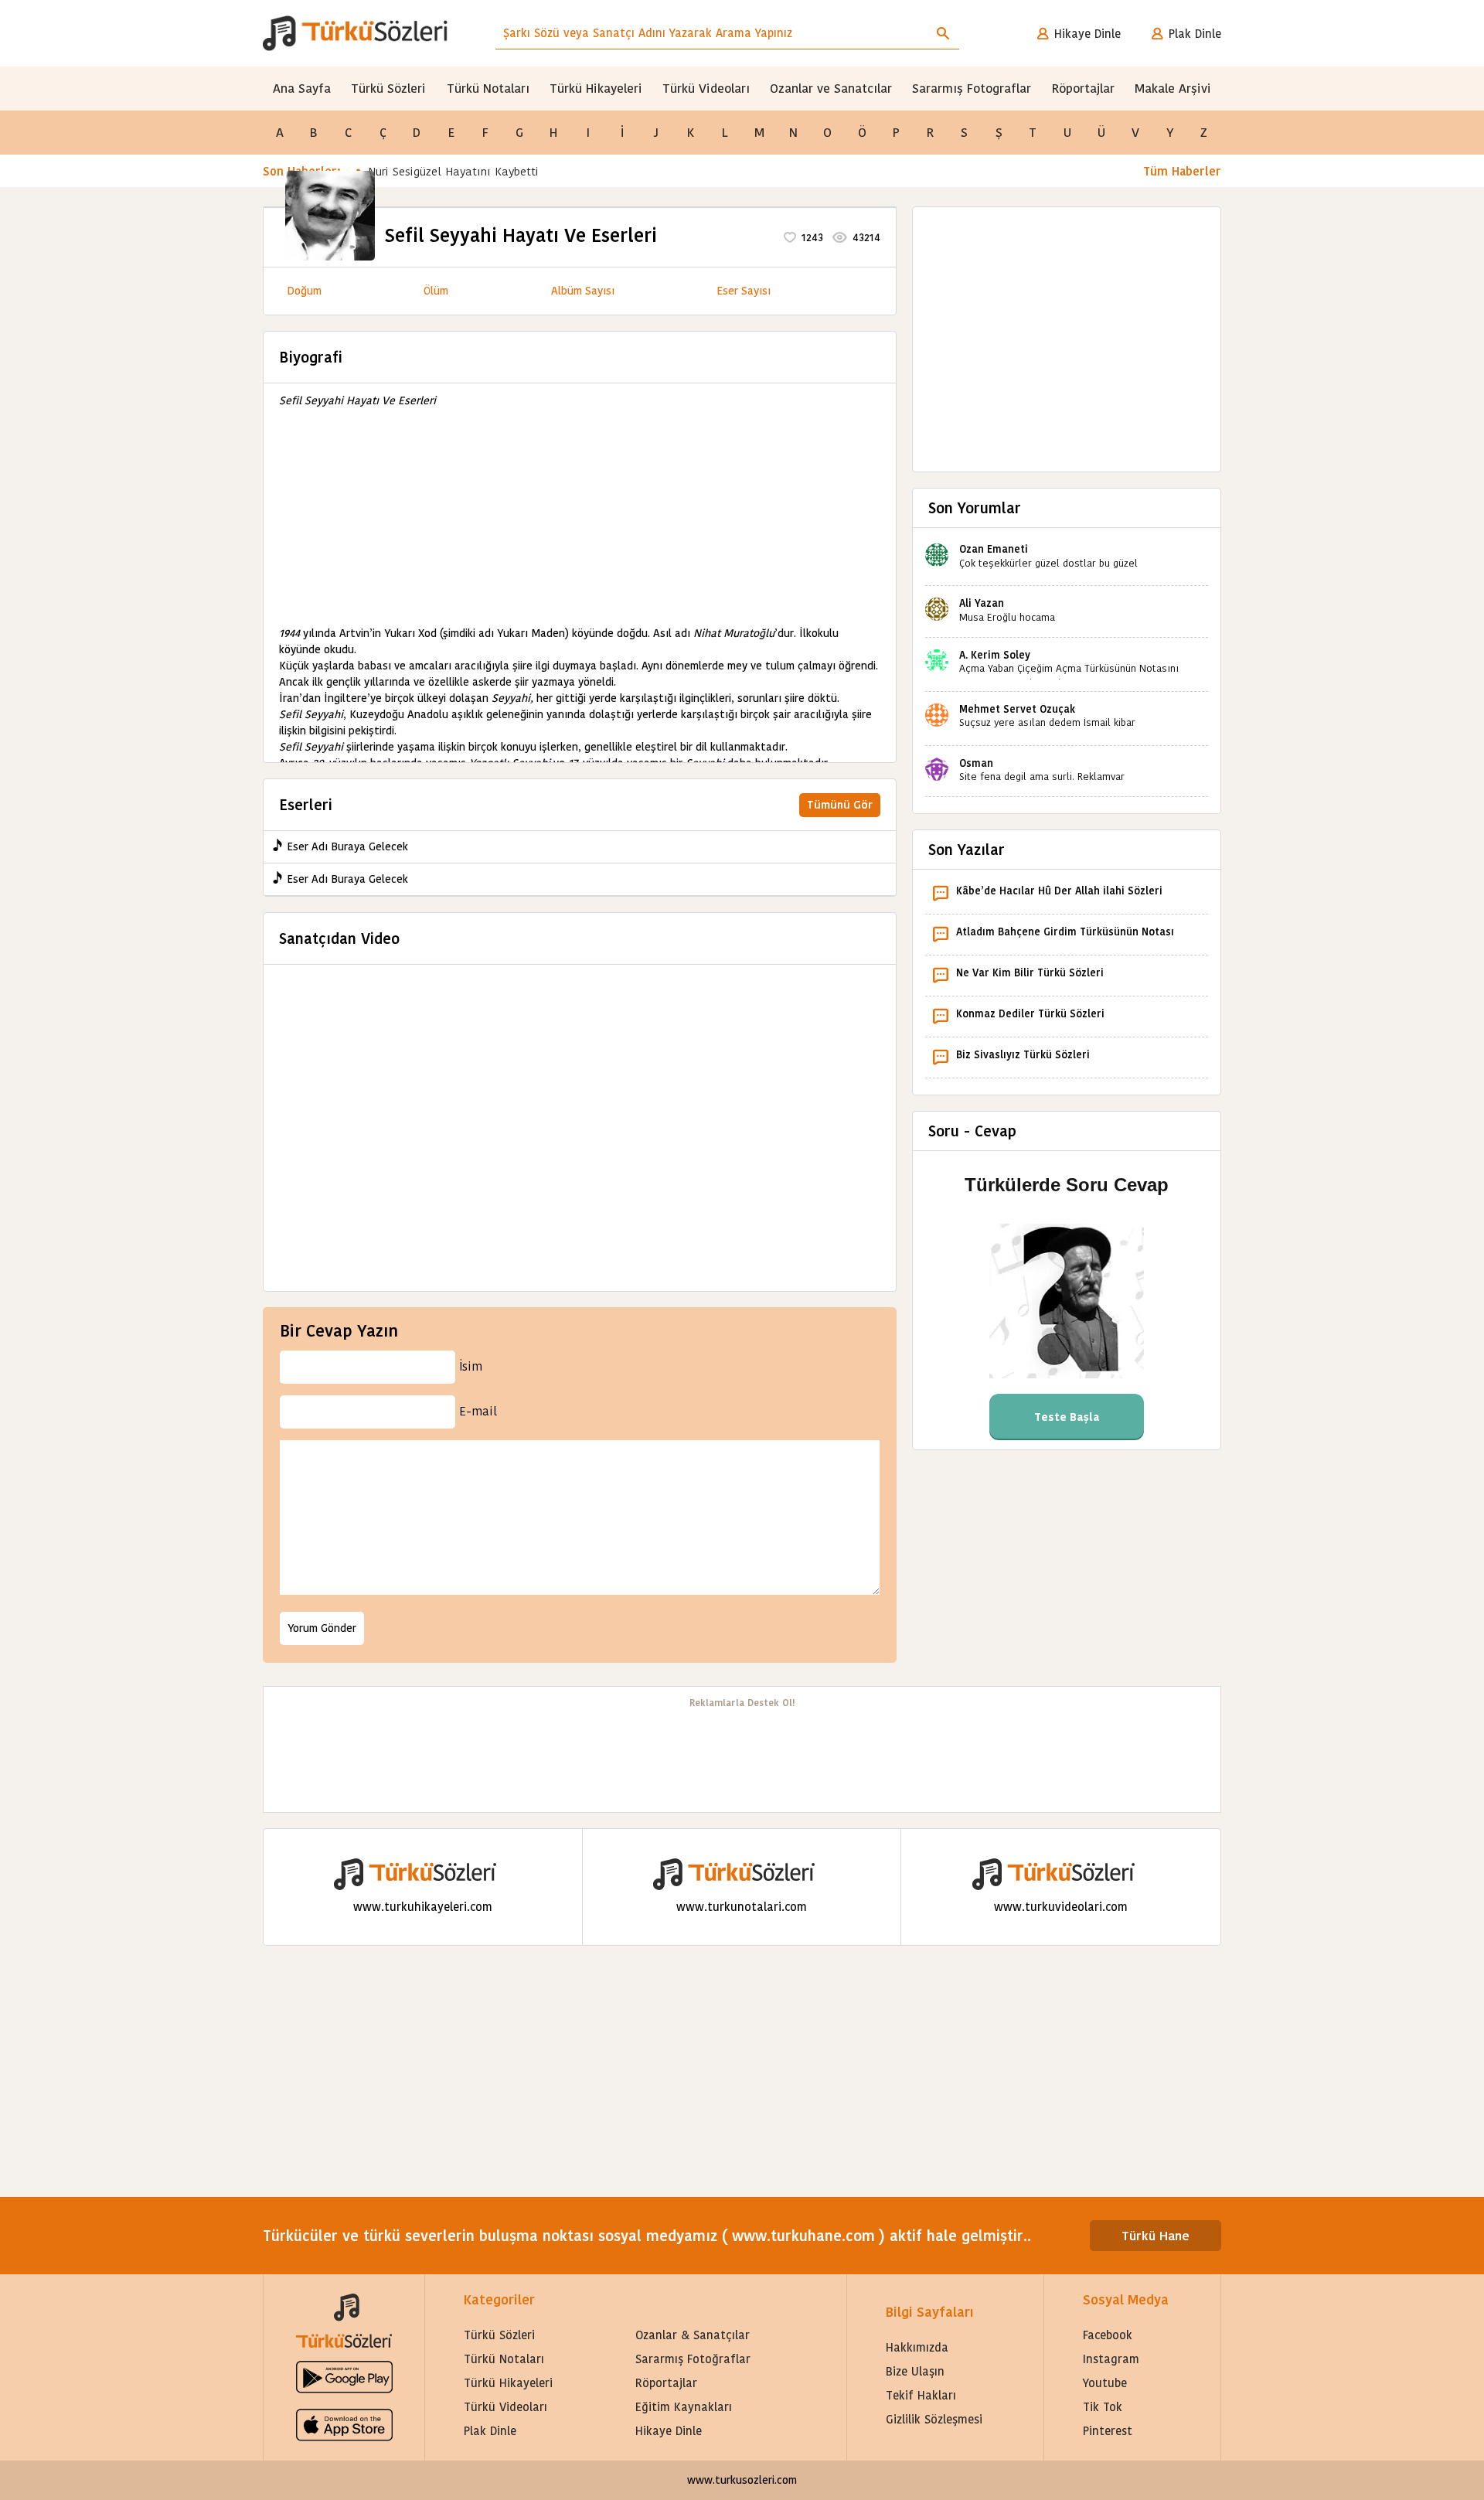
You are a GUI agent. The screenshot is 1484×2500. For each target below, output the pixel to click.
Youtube (1105, 2383)
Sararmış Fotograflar (972, 89)
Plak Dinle (1195, 34)
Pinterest (1108, 2431)
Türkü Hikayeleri (596, 89)
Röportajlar (1083, 89)
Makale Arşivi (1173, 89)
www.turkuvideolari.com (1061, 1907)
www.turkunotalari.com (742, 1907)
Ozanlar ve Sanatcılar (831, 89)
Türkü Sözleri (388, 89)
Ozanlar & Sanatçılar (693, 2335)
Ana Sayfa (302, 89)
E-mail (478, 1411)
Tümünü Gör (840, 805)
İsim (471, 1366)
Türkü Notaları (488, 89)
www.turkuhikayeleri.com (423, 1907)
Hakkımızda (917, 2347)
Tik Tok (1103, 2407)
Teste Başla (1067, 1417)
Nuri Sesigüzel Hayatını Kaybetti (453, 171)
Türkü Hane (1156, 2236)
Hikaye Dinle (1087, 34)
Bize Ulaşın (915, 2371)
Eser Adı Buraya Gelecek (347, 846)
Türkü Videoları (706, 89)
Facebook (1108, 2335)
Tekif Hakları (921, 2395)
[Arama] (943, 33)
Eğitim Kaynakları (684, 2407)
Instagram (1111, 2359)
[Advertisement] (580, 517)
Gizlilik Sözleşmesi (934, 2419)
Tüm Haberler (1182, 171)
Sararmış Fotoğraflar (693, 2359)
